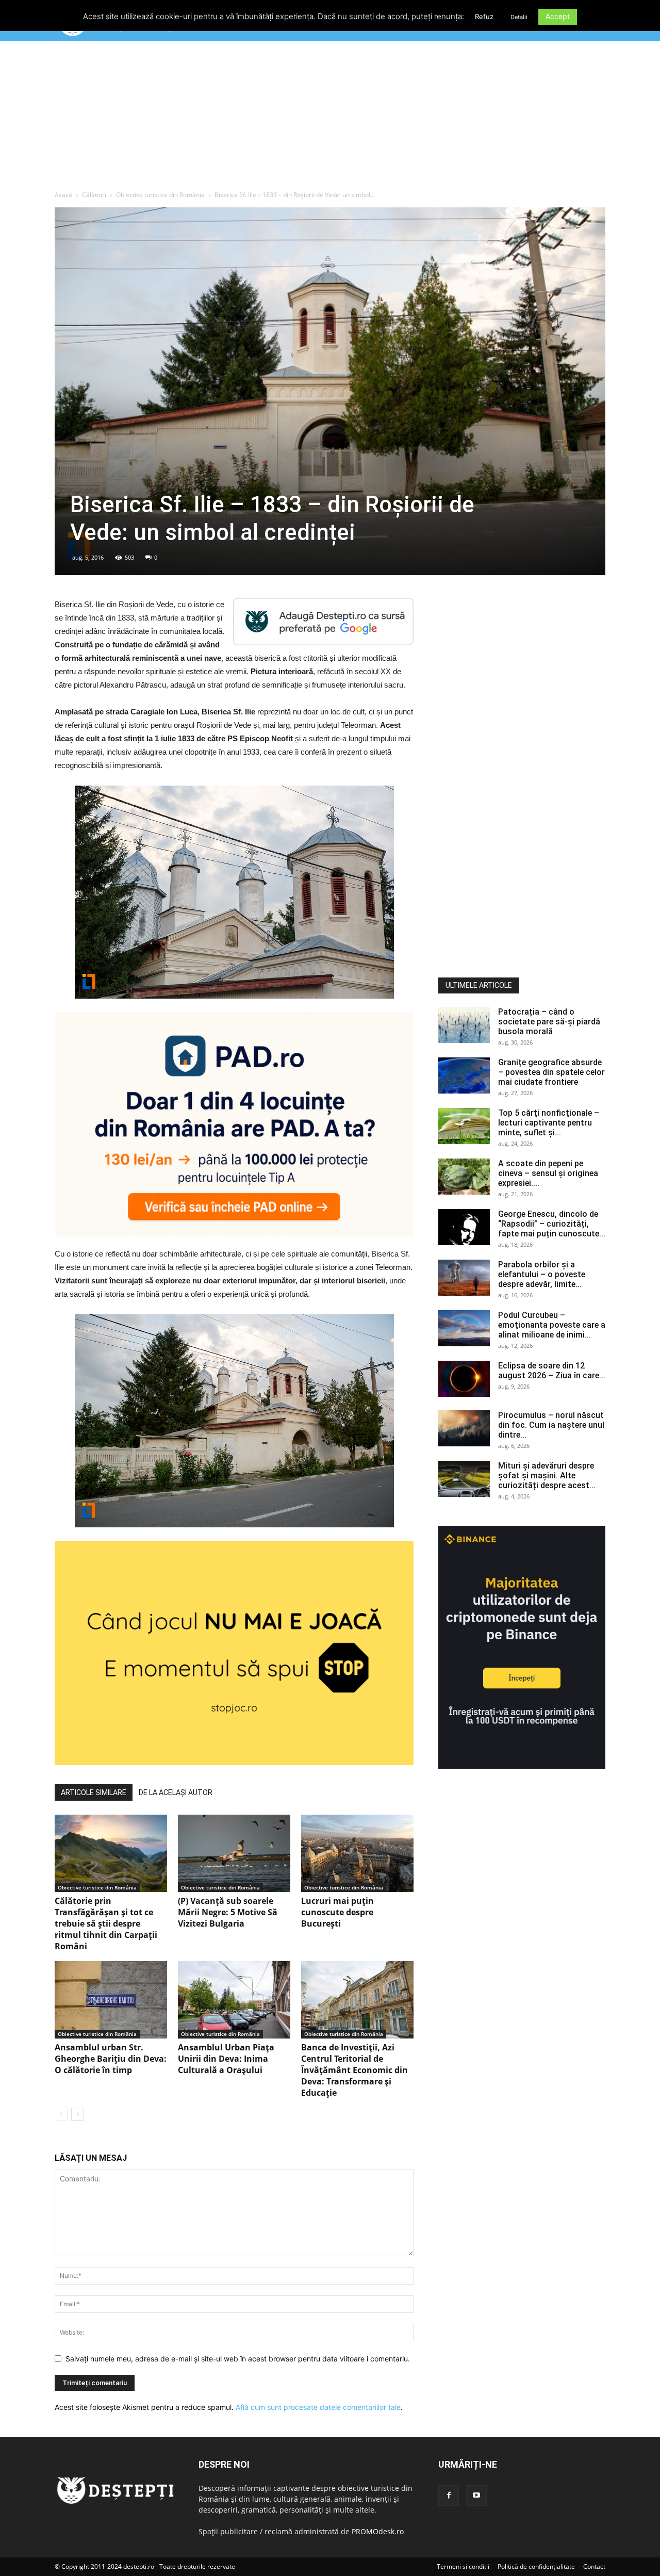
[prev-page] (61, 2114)
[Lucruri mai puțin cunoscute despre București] (357, 1853)
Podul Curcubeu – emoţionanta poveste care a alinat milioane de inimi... (552, 1325)
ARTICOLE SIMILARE (94, 1792)
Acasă (63, 195)
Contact (594, 2566)
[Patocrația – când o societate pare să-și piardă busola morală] (464, 1025)
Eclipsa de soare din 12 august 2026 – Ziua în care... (552, 1371)
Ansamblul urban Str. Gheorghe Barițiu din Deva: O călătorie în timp (111, 2059)
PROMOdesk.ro (378, 2531)
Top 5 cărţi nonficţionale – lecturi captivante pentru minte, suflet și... (549, 1123)
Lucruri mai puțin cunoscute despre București (337, 1912)
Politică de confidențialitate (536, 2566)
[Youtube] (476, 2496)
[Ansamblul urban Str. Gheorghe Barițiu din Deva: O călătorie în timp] (111, 2000)
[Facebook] (449, 2496)
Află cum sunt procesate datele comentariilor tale (318, 2407)
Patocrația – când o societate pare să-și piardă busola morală (549, 1022)
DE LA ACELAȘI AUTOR (176, 1792)
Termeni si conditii (463, 2566)
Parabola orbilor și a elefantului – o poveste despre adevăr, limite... (542, 1274)
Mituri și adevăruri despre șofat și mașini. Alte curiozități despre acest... (547, 1476)
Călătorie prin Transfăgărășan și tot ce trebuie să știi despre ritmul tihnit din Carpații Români (106, 1923)
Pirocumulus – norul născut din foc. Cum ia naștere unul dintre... (551, 1425)
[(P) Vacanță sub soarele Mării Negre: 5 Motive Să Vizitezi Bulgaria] (234, 1853)
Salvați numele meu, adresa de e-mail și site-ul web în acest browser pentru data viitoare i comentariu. (238, 2359)
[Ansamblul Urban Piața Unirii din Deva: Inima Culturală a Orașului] (234, 2000)
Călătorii (94, 195)
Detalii (519, 17)
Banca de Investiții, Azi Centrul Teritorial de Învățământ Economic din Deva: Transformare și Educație (354, 2070)
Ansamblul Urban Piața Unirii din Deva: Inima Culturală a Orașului (226, 2059)
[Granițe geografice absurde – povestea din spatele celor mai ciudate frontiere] (464, 1075)
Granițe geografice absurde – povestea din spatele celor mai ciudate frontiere (551, 1072)
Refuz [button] (484, 17)
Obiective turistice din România (160, 195)
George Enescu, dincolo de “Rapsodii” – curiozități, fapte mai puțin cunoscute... (552, 1224)
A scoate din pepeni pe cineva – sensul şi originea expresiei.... (548, 1173)
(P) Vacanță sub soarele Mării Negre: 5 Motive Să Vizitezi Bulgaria (228, 1912)
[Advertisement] (330, 118)
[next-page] (78, 2114)
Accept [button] (558, 16)
